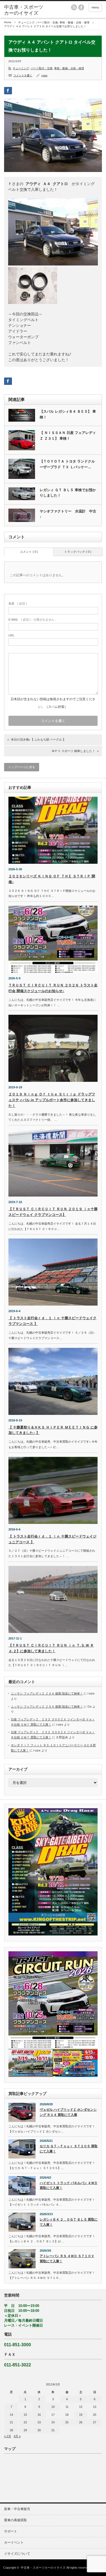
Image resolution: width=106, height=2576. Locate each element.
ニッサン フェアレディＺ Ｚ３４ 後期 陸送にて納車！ (47, 1693)
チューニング (26, 22)
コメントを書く (23, 75)
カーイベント (14, 2542)
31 (53, 2430)
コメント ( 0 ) (29, 552)
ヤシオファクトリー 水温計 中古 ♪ (68, 514)
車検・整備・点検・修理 (74, 22)
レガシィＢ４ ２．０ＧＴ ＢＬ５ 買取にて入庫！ (69, 2222)
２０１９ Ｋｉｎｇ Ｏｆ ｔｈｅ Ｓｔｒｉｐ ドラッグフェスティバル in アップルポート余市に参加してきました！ (52, 1100)
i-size (44, 75)
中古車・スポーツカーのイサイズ (43, 2568)
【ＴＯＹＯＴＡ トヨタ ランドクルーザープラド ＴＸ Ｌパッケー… (67, 464)
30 (39, 2430)
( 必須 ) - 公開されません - (32, 620)
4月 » (17, 2436)
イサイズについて (17, 2554)
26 (81, 2422)
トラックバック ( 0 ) (78, 552)
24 (53, 2422)
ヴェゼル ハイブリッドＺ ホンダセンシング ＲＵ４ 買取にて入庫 (68, 2112)
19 (81, 2415)
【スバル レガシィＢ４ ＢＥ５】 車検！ (68, 414)
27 (95, 2422)
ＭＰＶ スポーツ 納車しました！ (73, 751)
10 (53, 2407)
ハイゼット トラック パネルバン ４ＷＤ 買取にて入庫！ (69, 2186)
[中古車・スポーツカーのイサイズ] (25, 10)
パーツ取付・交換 (47, 22)
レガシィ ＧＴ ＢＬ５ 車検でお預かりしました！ (68, 493)
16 (39, 2415)
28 (11, 2430)
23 (39, 2422)
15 (25, 2415)
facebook (81, 7)
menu (95, 7)
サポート (11, 2531)
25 (67, 2422)
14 (11, 2415)
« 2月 (8, 2436)
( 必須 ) (18, 603)
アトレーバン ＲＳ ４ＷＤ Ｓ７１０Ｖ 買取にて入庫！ (67, 2259)
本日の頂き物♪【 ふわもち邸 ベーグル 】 (38, 739)
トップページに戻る (22, 767)
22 (25, 2422)
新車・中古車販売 (17, 2509)
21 (11, 2422)
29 (25, 2430)
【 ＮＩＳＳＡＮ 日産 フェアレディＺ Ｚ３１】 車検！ (68, 436)
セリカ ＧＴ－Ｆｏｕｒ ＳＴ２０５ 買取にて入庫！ (69, 2149)
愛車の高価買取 (15, 2520)
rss (74, 7)
